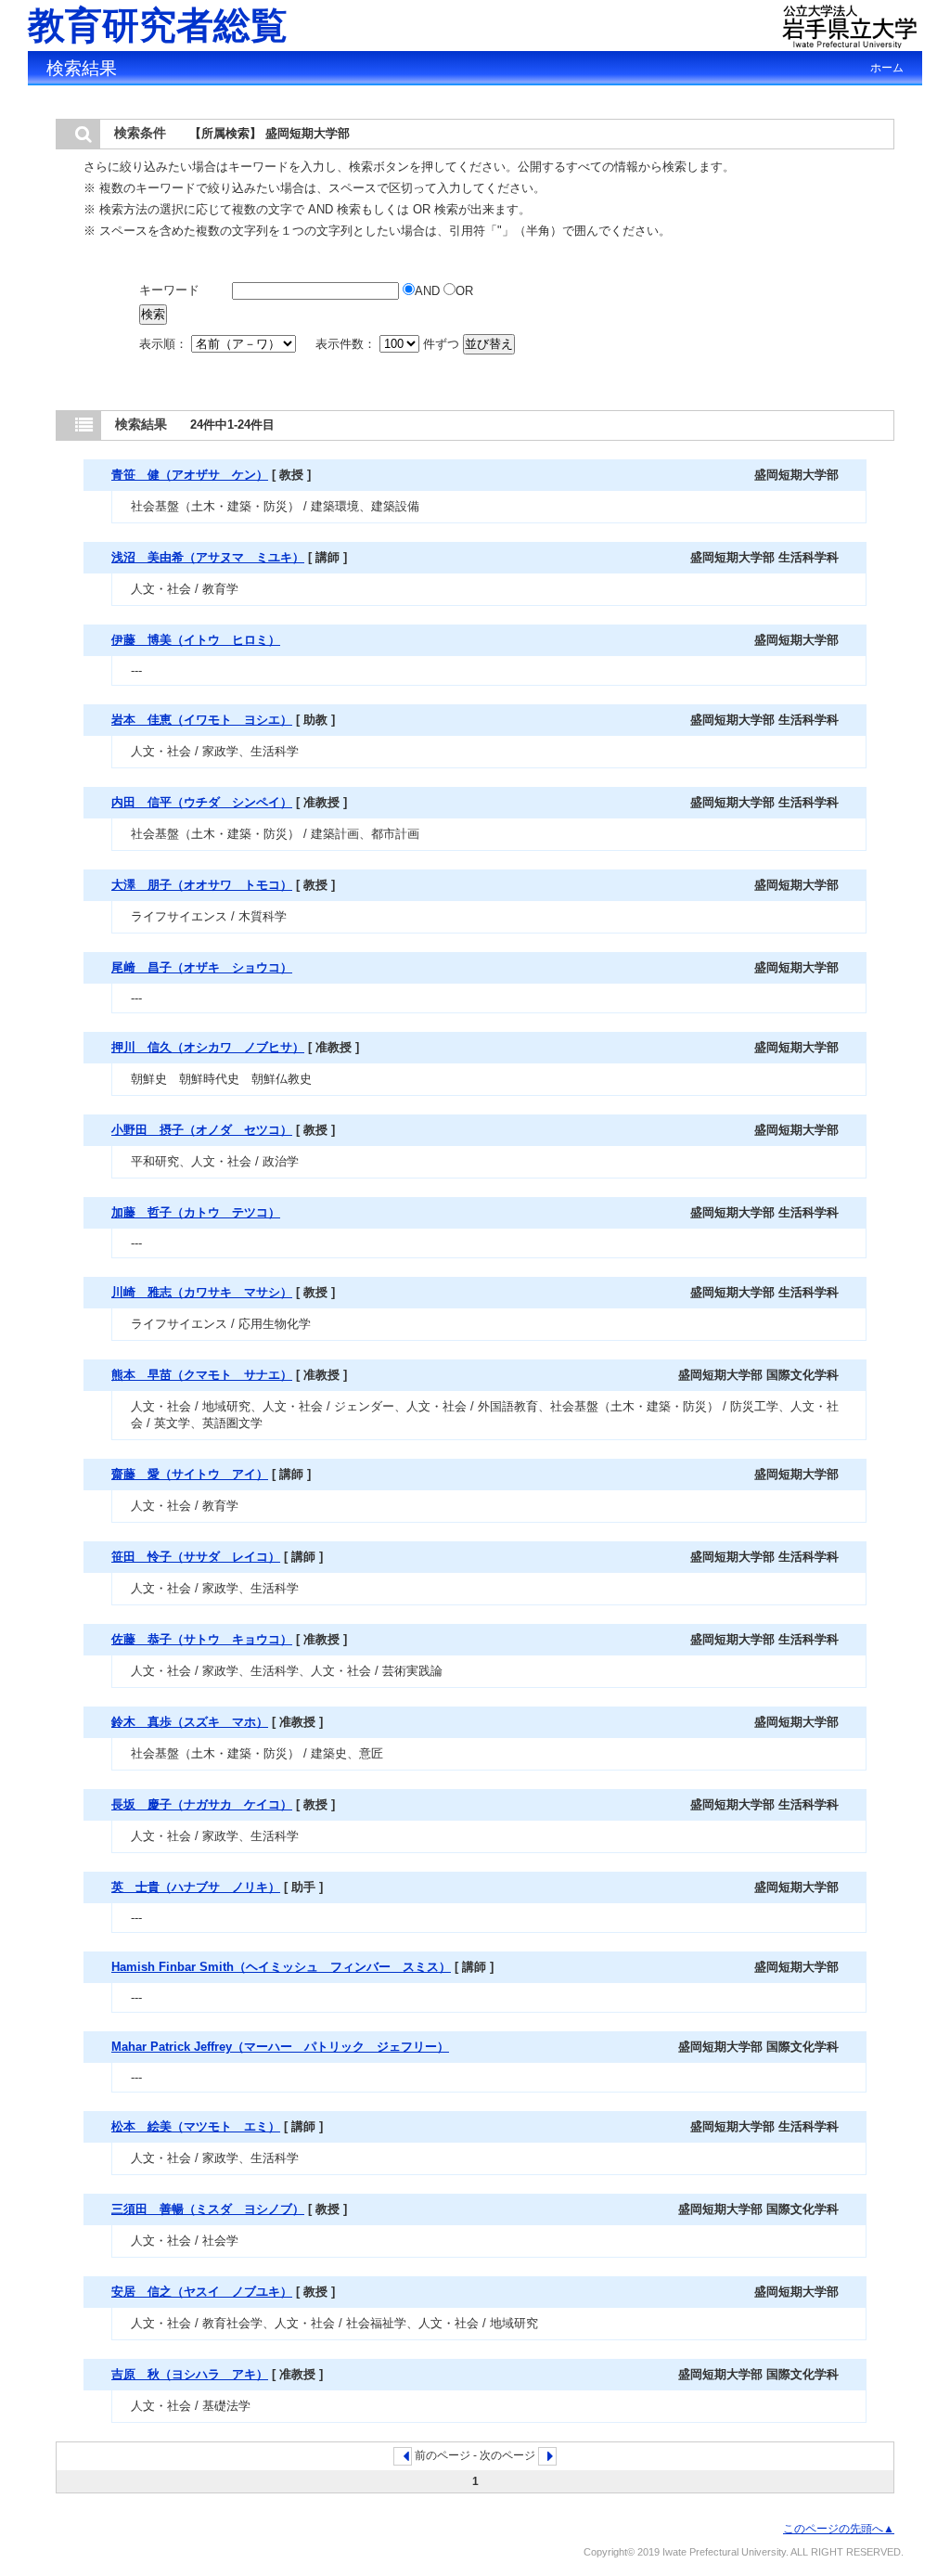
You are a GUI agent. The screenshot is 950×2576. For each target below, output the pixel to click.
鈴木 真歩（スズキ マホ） (190, 1722)
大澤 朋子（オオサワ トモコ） (202, 885)
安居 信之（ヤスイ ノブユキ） (202, 2292)
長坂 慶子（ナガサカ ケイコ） (202, 1804)
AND (429, 291)
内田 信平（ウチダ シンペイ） (202, 802)
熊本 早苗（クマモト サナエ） (202, 1375)
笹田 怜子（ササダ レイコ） (196, 1557)
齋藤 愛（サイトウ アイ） (190, 1474)
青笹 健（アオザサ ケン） (190, 475)
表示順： (165, 344)
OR (464, 291)
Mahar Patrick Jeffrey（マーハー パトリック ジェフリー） (280, 2047)
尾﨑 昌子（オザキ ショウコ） (202, 967)
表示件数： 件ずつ (389, 344)
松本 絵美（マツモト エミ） (196, 2126)
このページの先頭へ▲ (839, 2529)
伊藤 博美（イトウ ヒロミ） (196, 640)
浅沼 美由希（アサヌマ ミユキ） (208, 557)
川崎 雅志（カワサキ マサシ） (202, 1292)
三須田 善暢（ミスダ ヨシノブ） (208, 2209)
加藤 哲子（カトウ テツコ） (196, 1212)
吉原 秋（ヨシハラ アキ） (190, 2374)
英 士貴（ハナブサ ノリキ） (196, 1887)
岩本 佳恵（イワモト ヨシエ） (202, 720)
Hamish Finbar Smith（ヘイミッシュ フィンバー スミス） (281, 1967)
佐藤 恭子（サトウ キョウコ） (202, 1639)
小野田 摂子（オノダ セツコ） (202, 1130)
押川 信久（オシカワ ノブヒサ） (208, 1047)
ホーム (887, 68)
